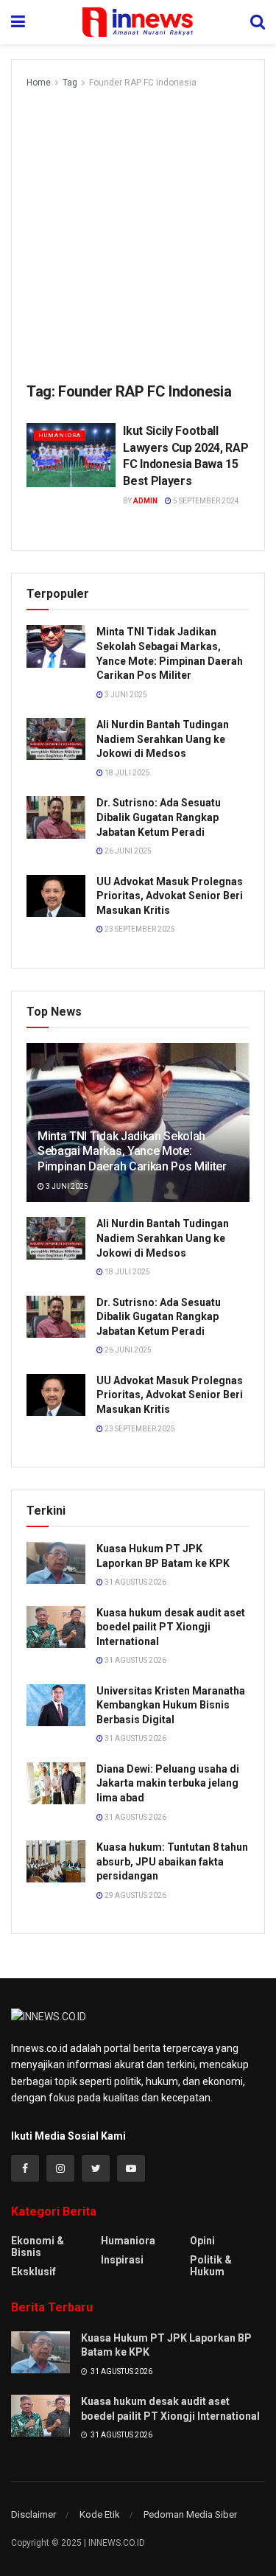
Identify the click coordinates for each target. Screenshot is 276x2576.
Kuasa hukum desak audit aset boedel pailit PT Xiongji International (171, 1627)
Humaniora (60, 435)
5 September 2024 (205, 501)
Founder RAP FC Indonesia (143, 83)
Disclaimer (33, 2514)
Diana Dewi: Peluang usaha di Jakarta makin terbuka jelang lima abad (168, 1783)
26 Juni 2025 (127, 851)
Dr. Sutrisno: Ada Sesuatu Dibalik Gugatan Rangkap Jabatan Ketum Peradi (159, 817)
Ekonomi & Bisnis (38, 2247)
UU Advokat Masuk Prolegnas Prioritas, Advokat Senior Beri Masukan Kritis (170, 896)
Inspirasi (122, 2260)
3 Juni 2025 (125, 695)
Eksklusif (33, 2272)
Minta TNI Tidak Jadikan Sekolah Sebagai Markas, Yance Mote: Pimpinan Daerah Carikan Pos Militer (132, 1152)
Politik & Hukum (211, 2266)
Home (39, 83)
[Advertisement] (138, 236)
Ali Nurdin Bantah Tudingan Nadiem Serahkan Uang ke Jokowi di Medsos (163, 739)
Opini (202, 2241)
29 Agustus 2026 (135, 1895)
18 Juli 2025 (127, 773)
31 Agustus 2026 (135, 1582)
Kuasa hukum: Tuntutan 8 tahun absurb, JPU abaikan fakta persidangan (172, 1861)
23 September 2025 (139, 929)
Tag (70, 83)
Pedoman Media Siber (190, 2514)
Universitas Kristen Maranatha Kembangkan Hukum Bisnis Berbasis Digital (171, 1705)
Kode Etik (100, 2514)
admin (145, 501)
